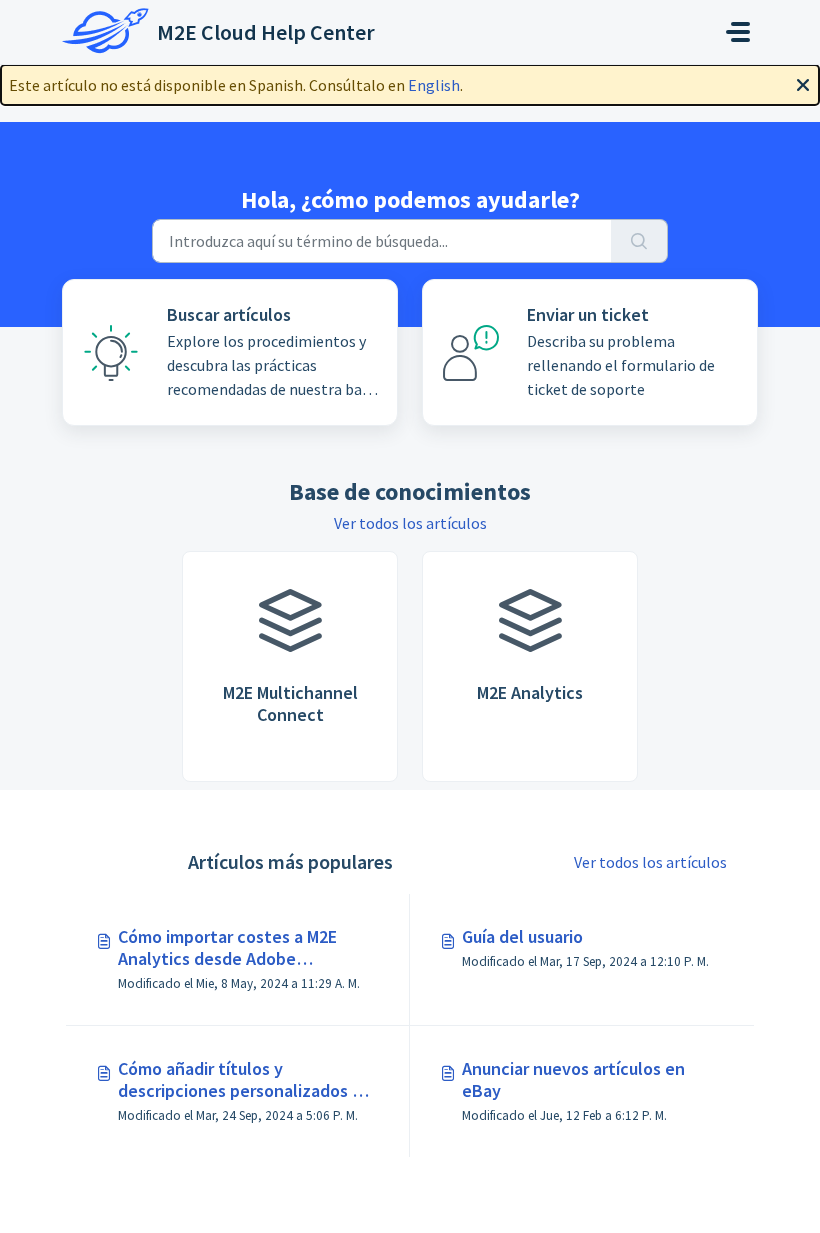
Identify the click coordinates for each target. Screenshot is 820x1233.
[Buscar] (639, 241)
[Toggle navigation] (738, 32)
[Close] (803, 83)
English (434, 85)
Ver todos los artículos (410, 523)
